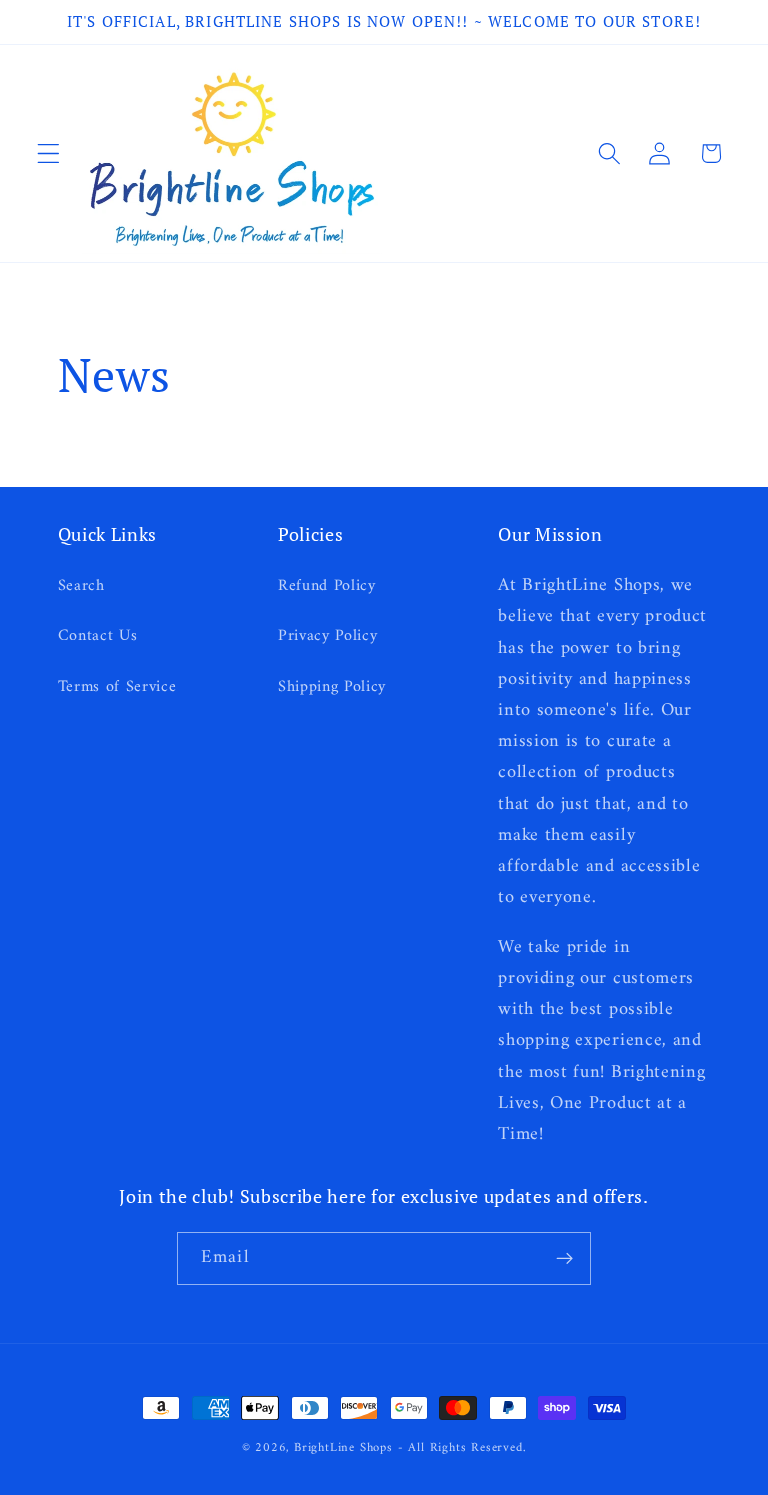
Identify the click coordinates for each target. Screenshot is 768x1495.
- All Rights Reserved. (462, 1448)
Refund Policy (327, 586)
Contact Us (98, 636)
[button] (48, 153)
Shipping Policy (332, 687)
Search (81, 586)
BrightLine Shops (343, 1448)
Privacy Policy (328, 636)
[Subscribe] (564, 1259)
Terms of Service (117, 687)
